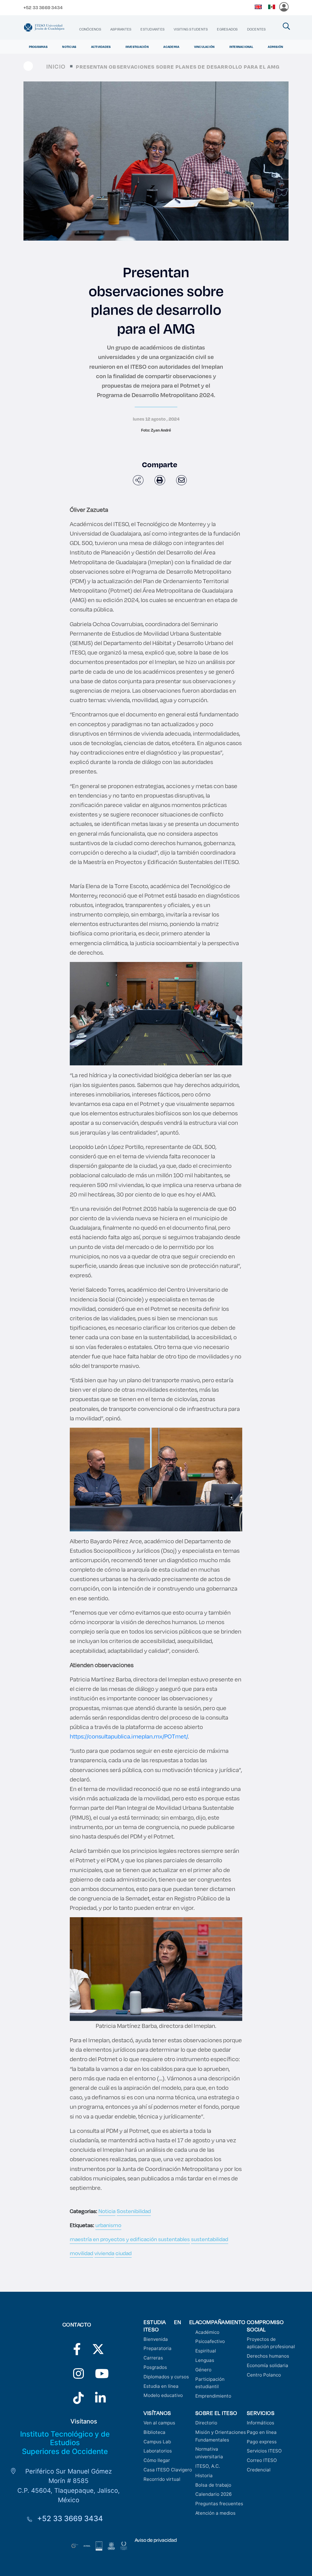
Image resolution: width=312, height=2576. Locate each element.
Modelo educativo (163, 2395)
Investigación (137, 47)
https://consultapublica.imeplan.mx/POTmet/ (129, 1736)
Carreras (153, 2358)
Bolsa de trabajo (213, 2485)
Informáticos (261, 2423)
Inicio (56, 66)
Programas (38, 47)
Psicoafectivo (210, 2341)
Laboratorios (158, 2451)
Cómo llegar (157, 2460)
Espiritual (206, 2351)
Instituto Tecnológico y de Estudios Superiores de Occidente (65, 2443)
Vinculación (204, 47)
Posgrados (155, 2367)
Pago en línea (262, 2432)
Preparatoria (158, 2348)
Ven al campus (159, 2423)
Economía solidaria (268, 2365)
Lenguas (205, 2360)
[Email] (181, 480)
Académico (207, 2332)
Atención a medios (215, 2513)
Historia (204, 2476)
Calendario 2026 (213, 2494)
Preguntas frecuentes (219, 2504)
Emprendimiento (213, 2396)
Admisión (275, 47)
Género (203, 2370)
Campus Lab (157, 2442)
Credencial (259, 2470)
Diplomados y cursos (166, 2377)
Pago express (262, 2442)
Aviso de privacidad (156, 2540)
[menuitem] (90, 29)
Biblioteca (154, 2432)
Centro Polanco (264, 2375)
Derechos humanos (268, 2356)
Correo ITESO (262, 2460)
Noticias (69, 47)
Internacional (241, 47)
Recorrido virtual (162, 2479)
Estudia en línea (161, 2386)
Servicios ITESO (264, 2451)
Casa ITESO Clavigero (168, 2470)
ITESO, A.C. (208, 2466)
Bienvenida (156, 2339)
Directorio (206, 2423)
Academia (171, 47)
